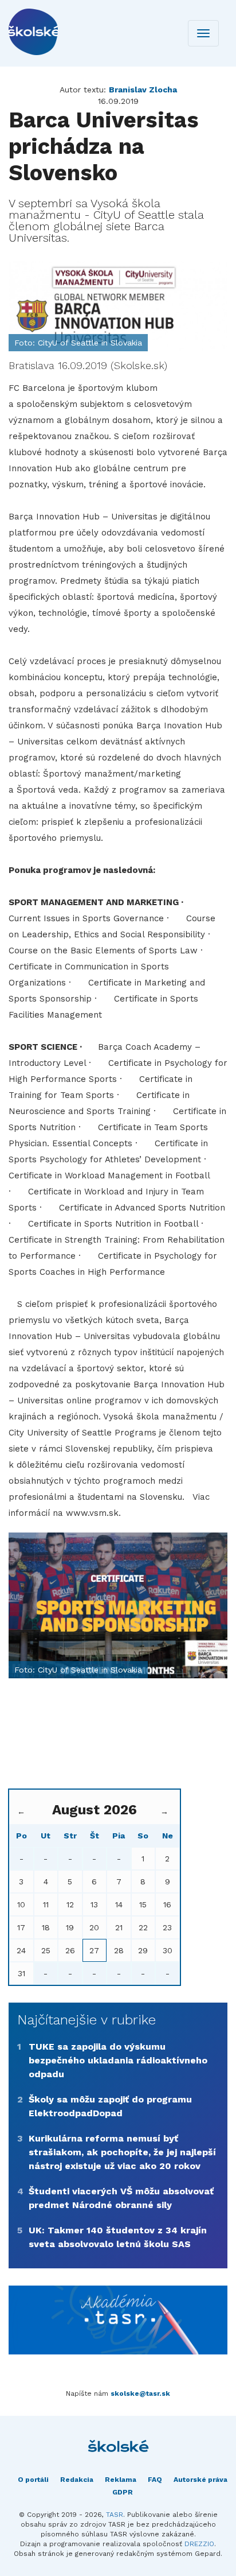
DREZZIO (199, 2544)
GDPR (123, 2492)
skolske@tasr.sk (140, 2393)
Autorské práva (200, 2480)
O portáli (33, 2480)
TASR (115, 2515)
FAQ (155, 2480)
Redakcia (77, 2480)
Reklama (121, 2480)
